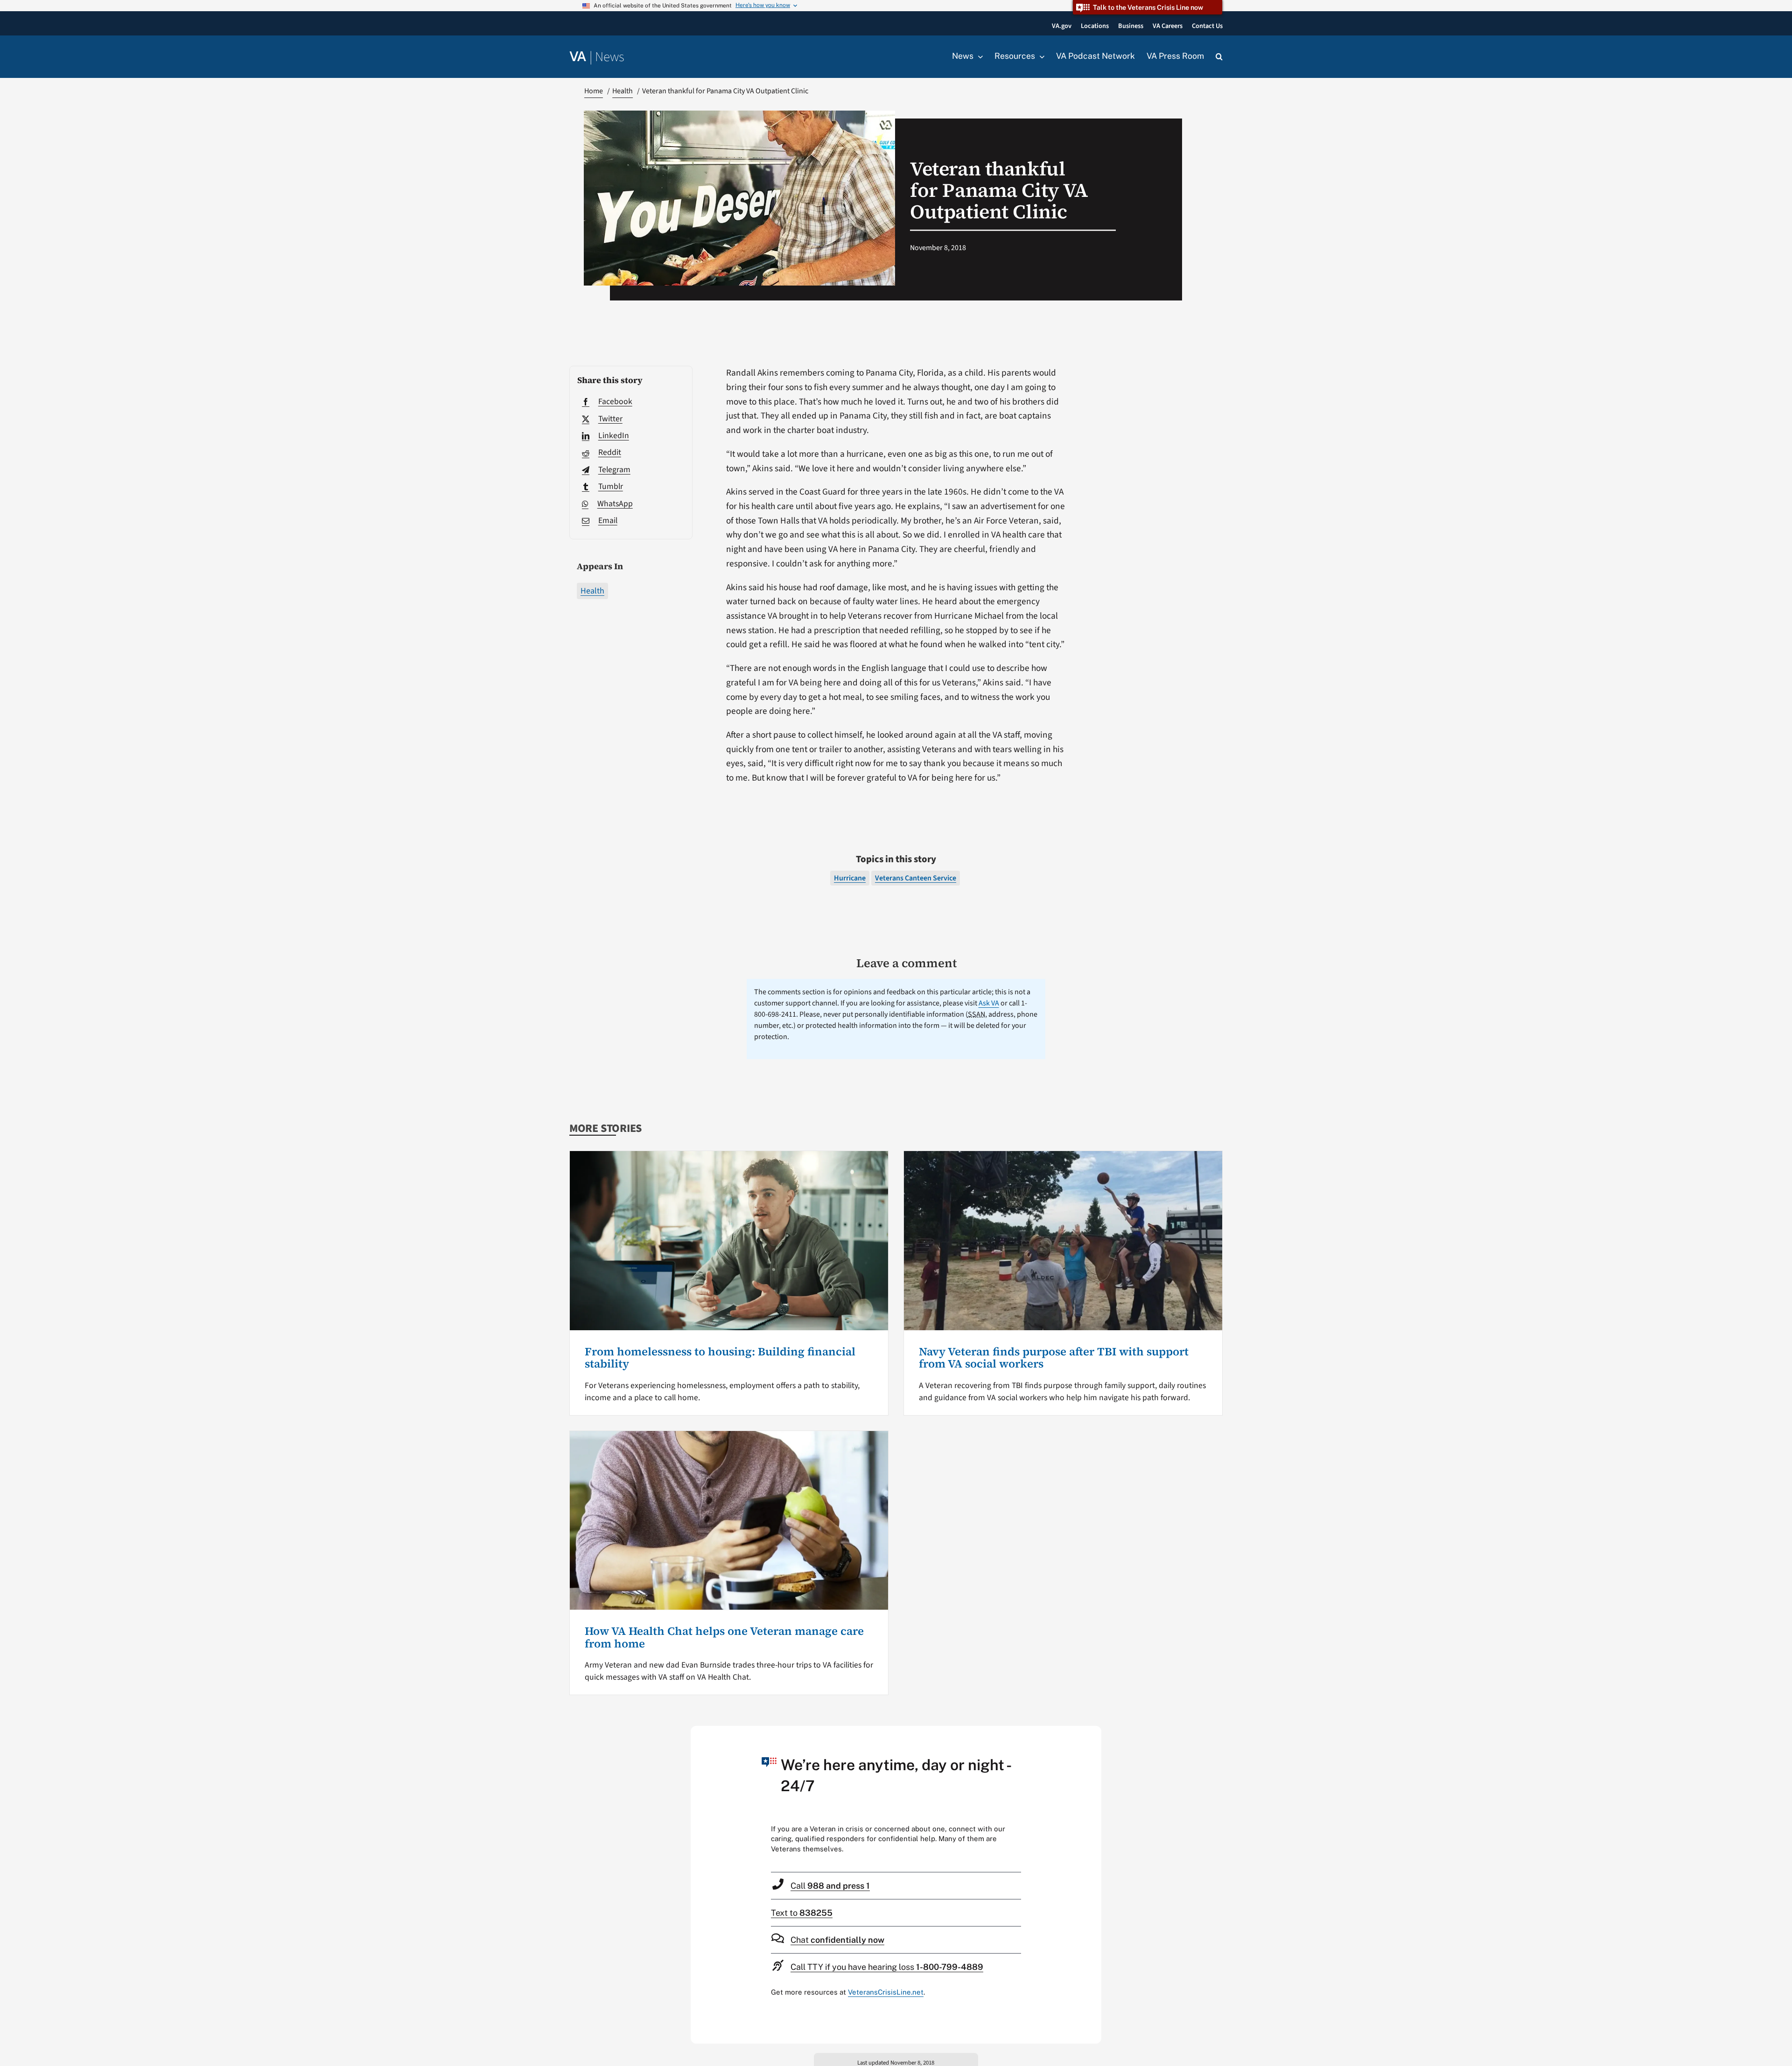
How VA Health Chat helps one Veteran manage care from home (724, 1637)
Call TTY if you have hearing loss (887, 1967)
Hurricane (850, 878)
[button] (1219, 57)
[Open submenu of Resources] (1040, 56)
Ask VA (989, 1003)
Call (830, 1886)
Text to (802, 1913)
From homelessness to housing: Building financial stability (720, 1358)
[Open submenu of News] (978, 56)
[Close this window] (1092, 1736)
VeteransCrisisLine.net (886, 1992)
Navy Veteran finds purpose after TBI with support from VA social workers (1054, 1358)
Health (592, 591)
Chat (837, 1940)
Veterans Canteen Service (916, 878)
